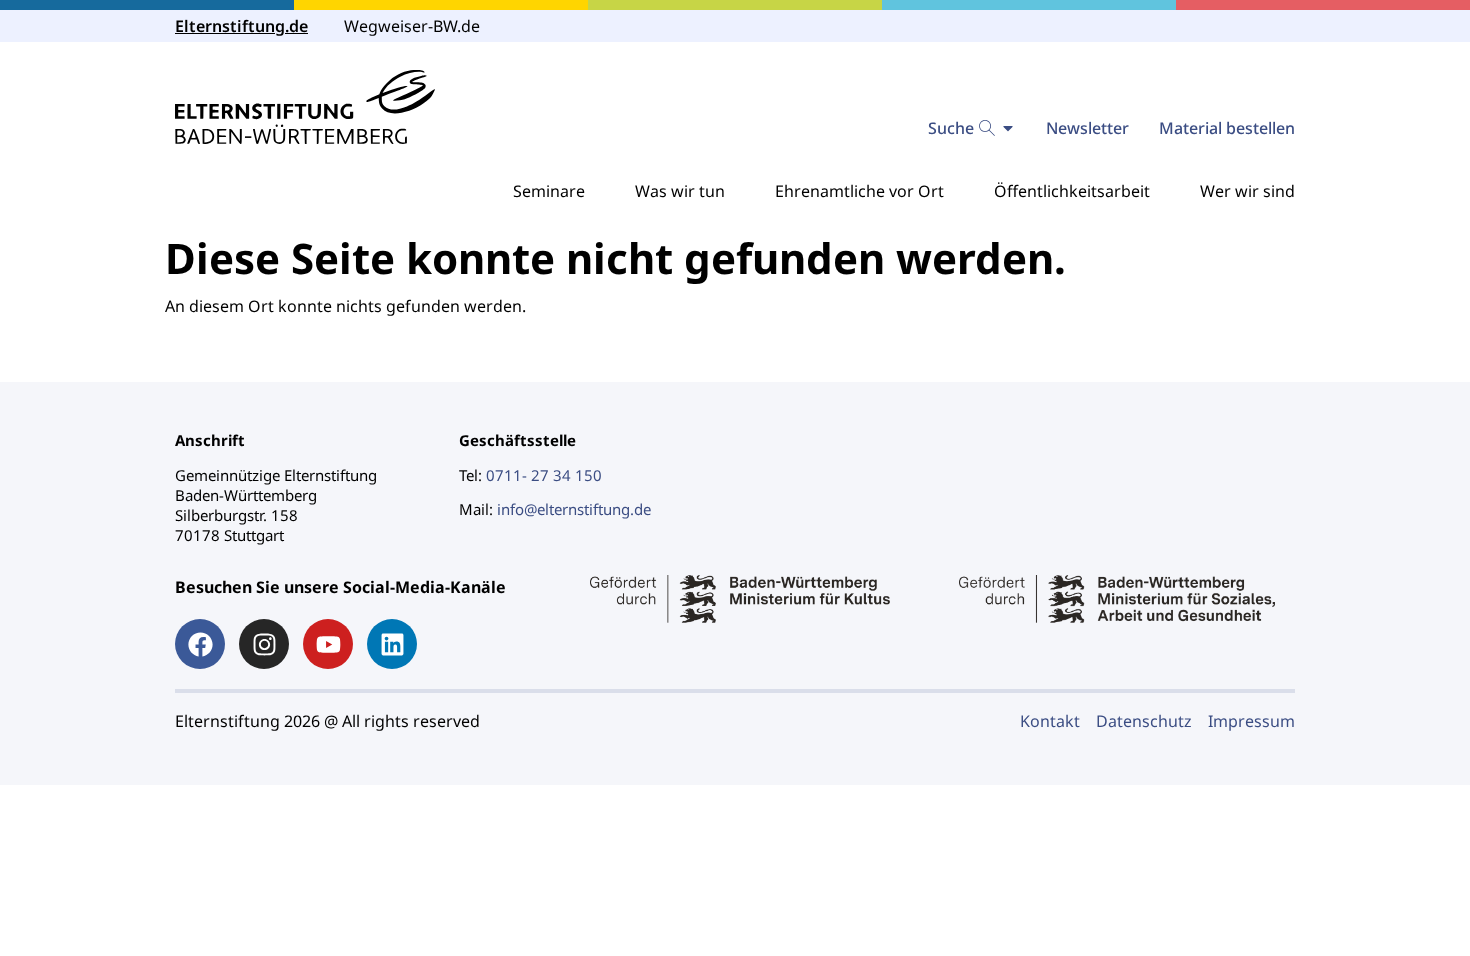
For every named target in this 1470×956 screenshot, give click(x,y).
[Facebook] (200, 644)
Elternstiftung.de (241, 26)
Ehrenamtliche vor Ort (859, 191)
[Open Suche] (1008, 128)
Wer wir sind (1247, 191)
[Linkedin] (392, 644)
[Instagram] (264, 644)
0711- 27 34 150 (544, 475)
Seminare (549, 191)
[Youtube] (328, 644)
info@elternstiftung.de (574, 509)
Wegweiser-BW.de (412, 26)
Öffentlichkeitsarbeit (1072, 191)
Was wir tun (680, 191)
